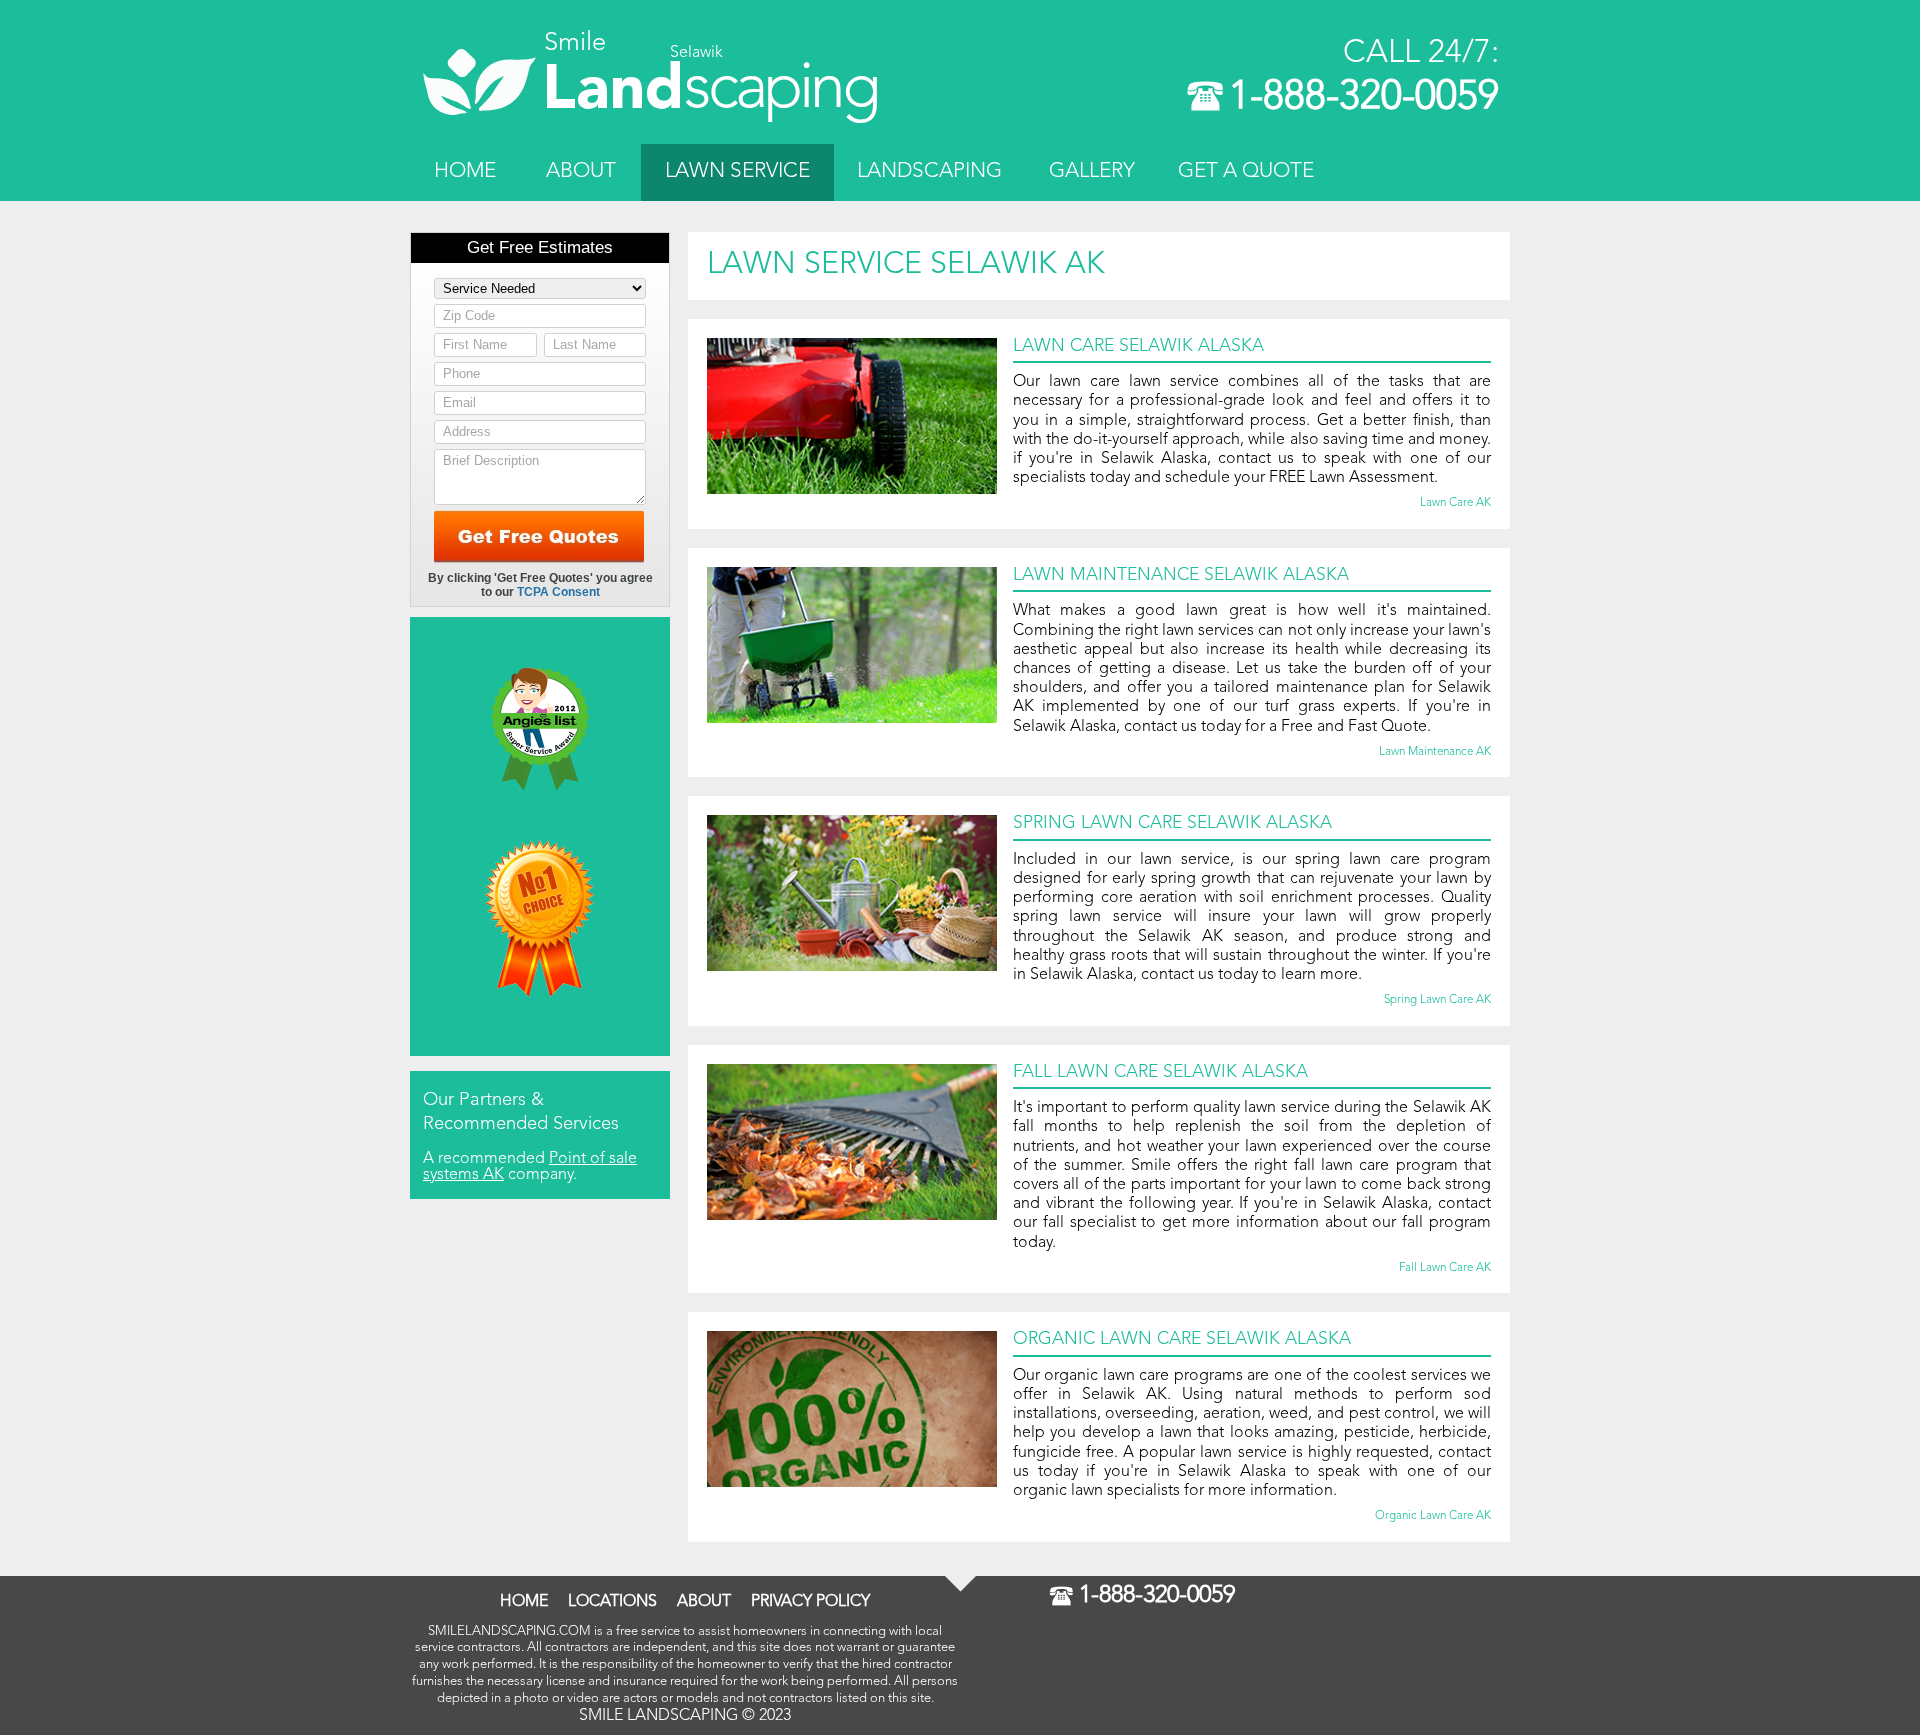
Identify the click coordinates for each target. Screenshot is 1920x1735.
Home (465, 171)
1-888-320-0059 (1364, 98)
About (581, 171)
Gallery (1092, 171)
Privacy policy (810, 1602)
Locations (612, 1602)
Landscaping (929, 171)
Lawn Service (737, 171)
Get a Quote (1246, 171)
